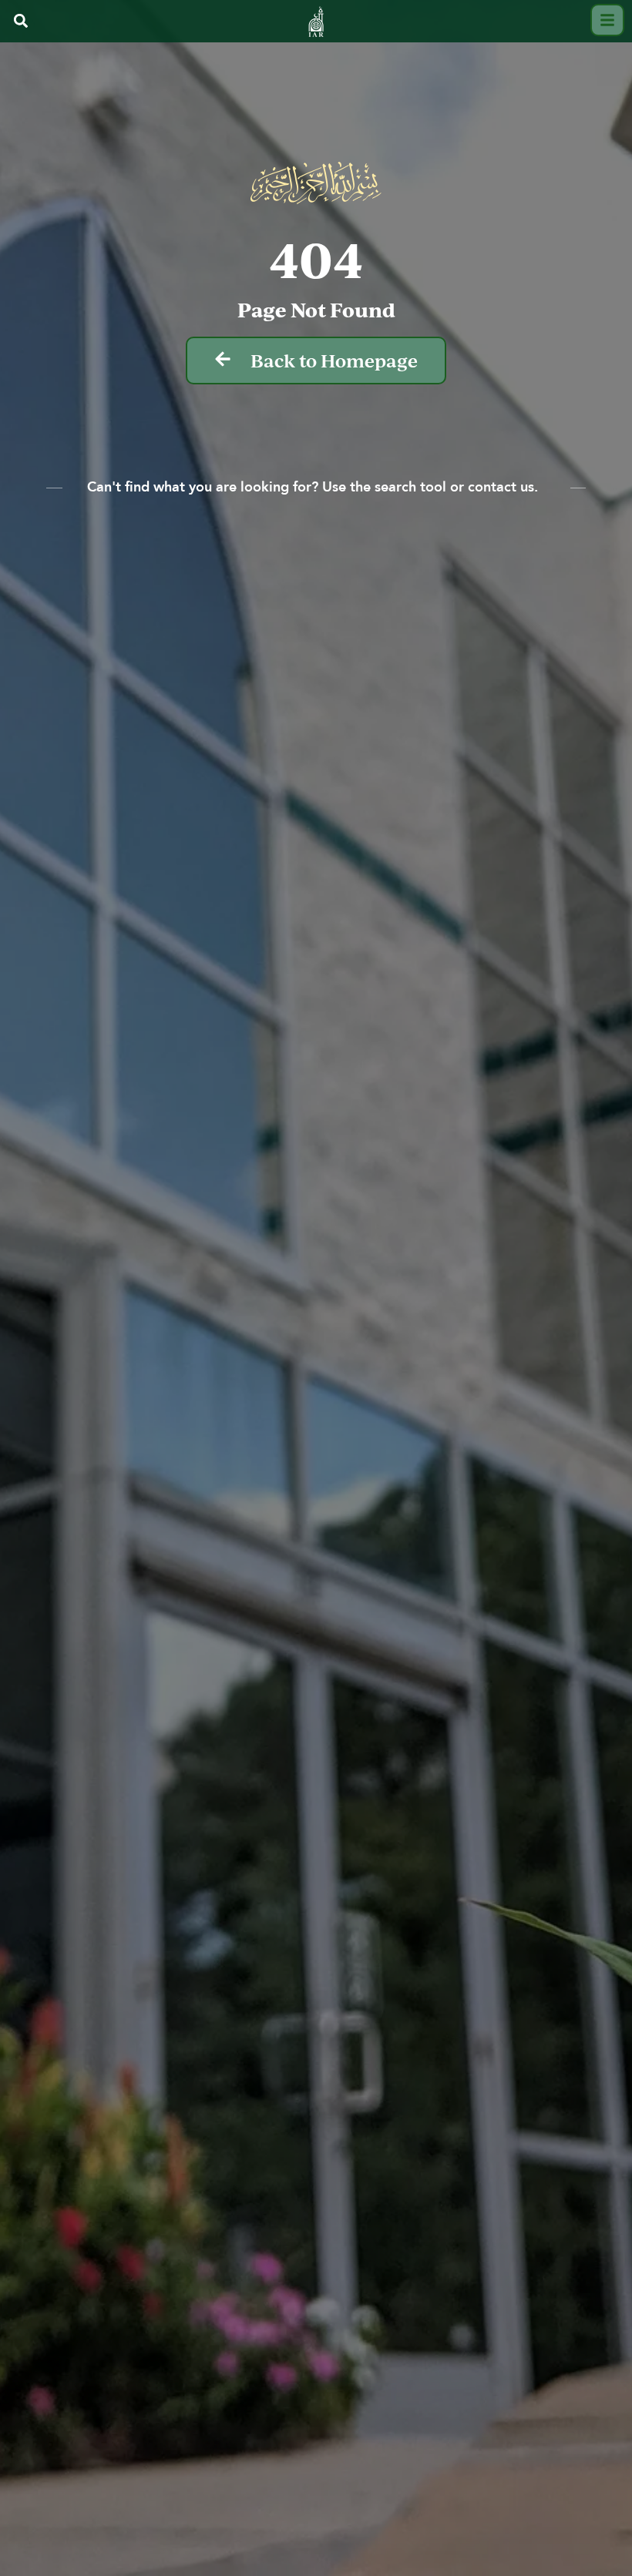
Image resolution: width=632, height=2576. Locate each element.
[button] (20, 21)
